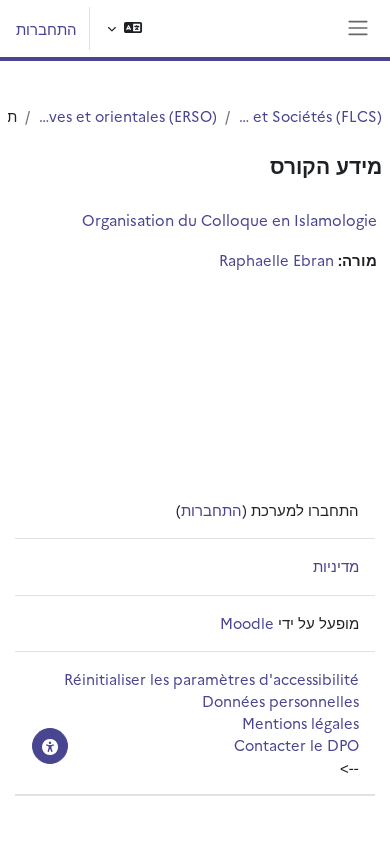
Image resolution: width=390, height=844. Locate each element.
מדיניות (336, 565)
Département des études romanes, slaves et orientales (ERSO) (127, 115)
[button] (124, 28)
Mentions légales (300, 722)
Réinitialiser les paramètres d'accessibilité (211, 678)
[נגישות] (50, 746)
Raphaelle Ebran (276, 259)
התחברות (46, 28)
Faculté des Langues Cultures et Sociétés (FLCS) (310, 115)
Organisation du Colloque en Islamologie (229, 219)
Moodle (247, 622)
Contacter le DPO (296, 744)
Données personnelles (280, 700)
